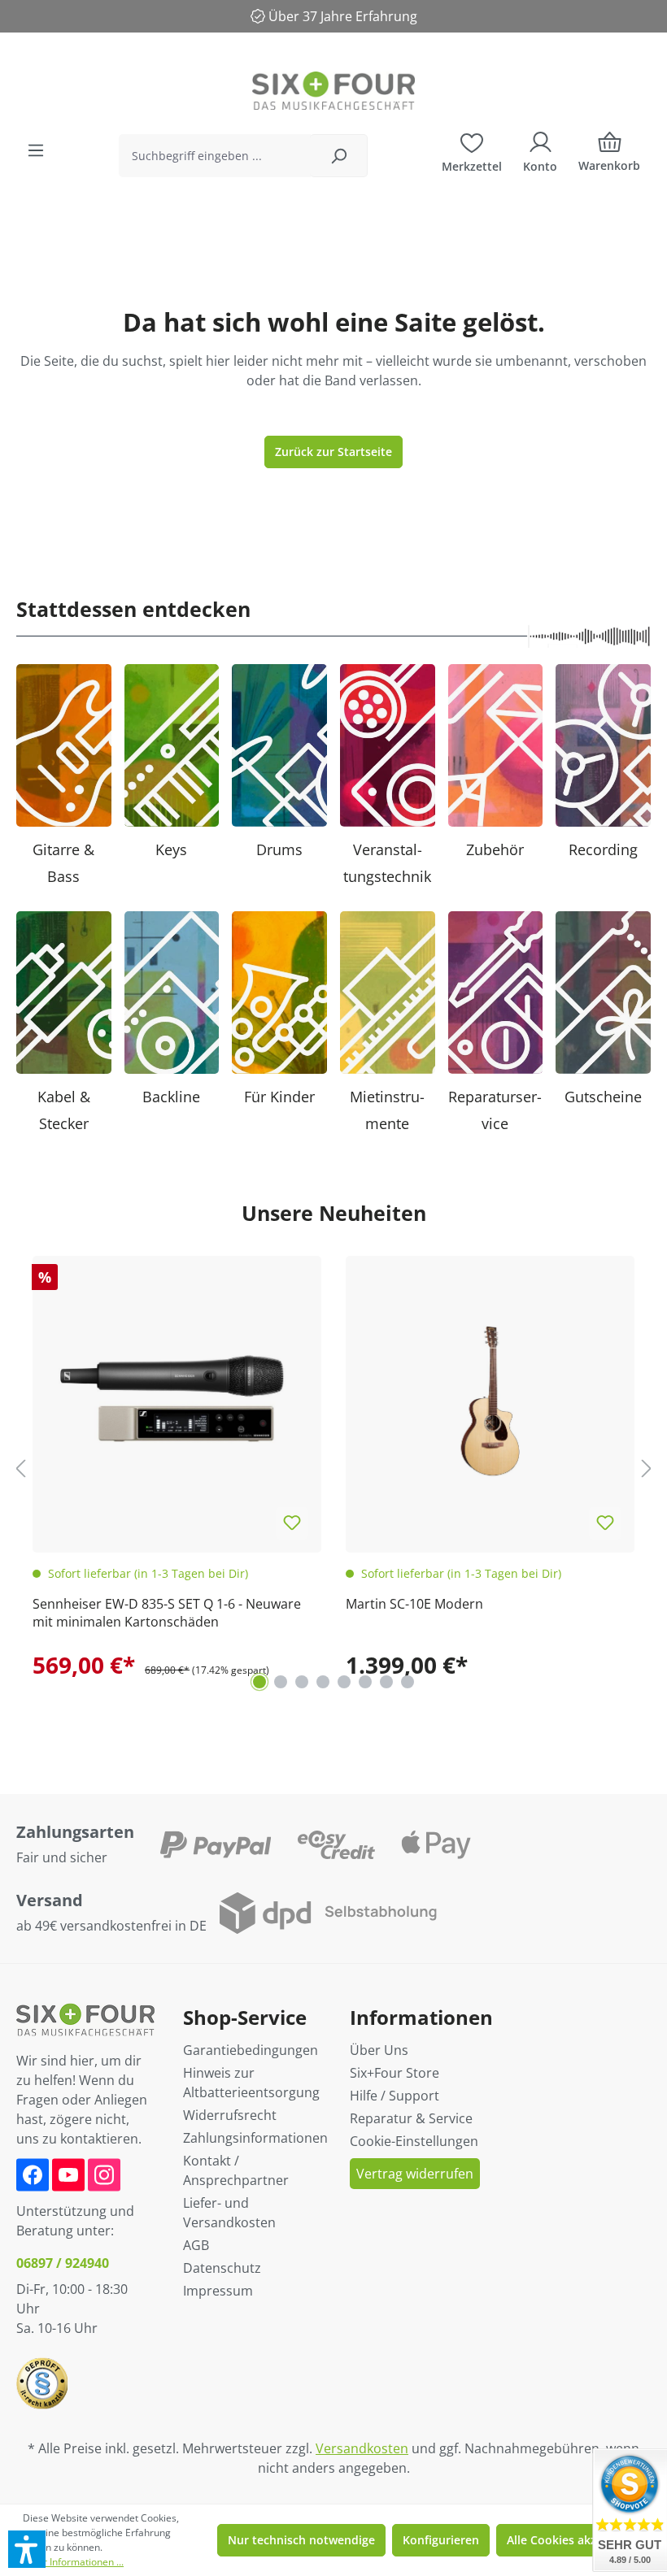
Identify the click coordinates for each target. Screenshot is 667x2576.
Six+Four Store (395, 2073)
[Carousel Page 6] (365, 1682)
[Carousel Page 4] (323, 1682)
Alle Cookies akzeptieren (575, 2540)
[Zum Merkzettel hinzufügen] (292, 1523)
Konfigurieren (441, 2540)
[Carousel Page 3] (302, 1682)
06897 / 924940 (63, 2263)
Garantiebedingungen (251, 2050)
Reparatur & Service (411, 2118)
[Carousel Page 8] (408, 1682)
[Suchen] (339, 156)
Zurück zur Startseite (333, 452)
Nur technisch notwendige (301, 2540)
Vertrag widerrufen (415, 2174)
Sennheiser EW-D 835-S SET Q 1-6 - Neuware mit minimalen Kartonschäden (167, 1613)
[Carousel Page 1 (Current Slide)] (259, 1682)
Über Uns (379, 2050)
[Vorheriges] (20, 1468)
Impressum (218, 2291)
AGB (196, 2245)
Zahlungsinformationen (255, 2138)
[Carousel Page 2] (281, 1682)
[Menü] (36, 150)
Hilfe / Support (395, 2096)
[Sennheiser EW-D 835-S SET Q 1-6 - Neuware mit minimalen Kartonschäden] (177, 1400)
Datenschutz (222, 2268)
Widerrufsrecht (230, 2115)
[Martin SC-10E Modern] (490, 1400)
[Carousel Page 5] (344, 1682)
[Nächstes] (647, 1468)
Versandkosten (362, 2448)
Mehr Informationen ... (73, 2562)
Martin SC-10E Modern (414, 1604)
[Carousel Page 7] (386, 1682)
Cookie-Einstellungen (414, 2141)
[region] (333, 1468)
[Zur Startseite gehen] (333, 91)
